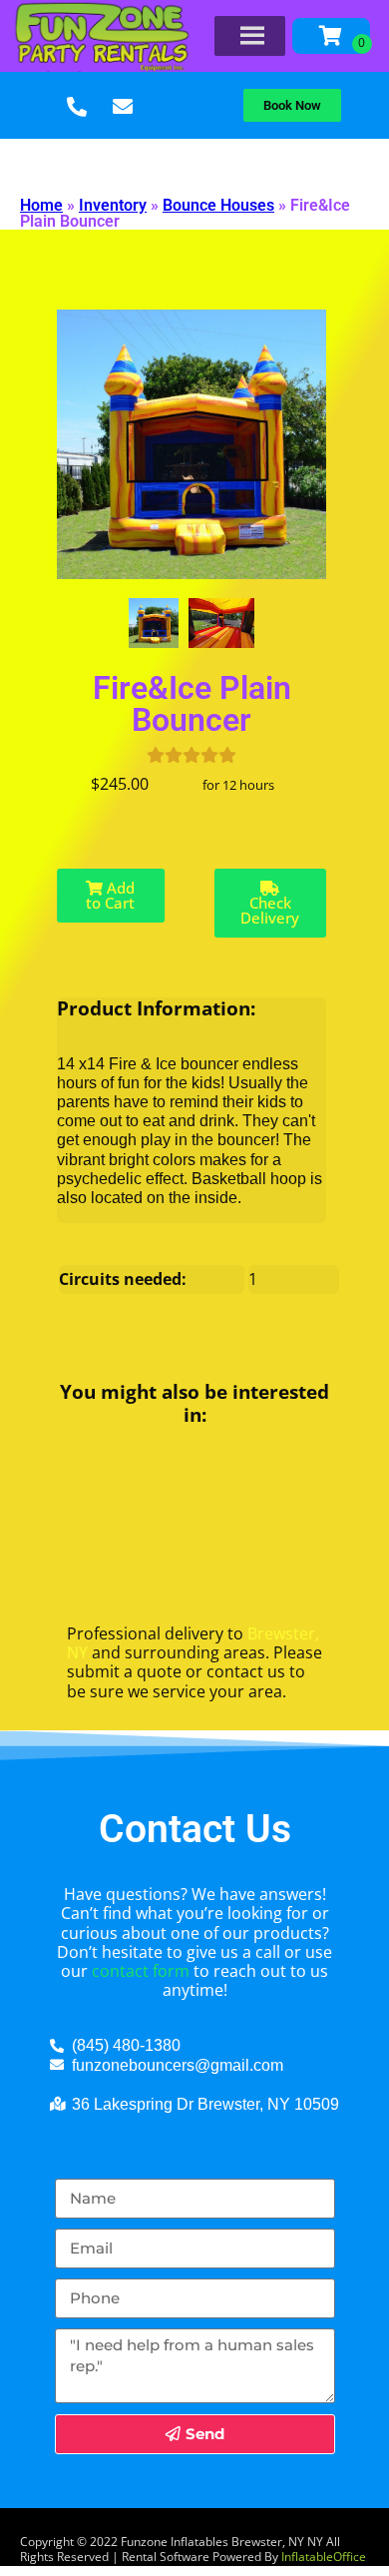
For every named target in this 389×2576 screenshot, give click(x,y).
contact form (141, 1971)
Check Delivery (270, 910)
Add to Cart (110, 895)
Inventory (113, 205)
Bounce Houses (218, 205)
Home (41, 205)
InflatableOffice (324, 2557)
